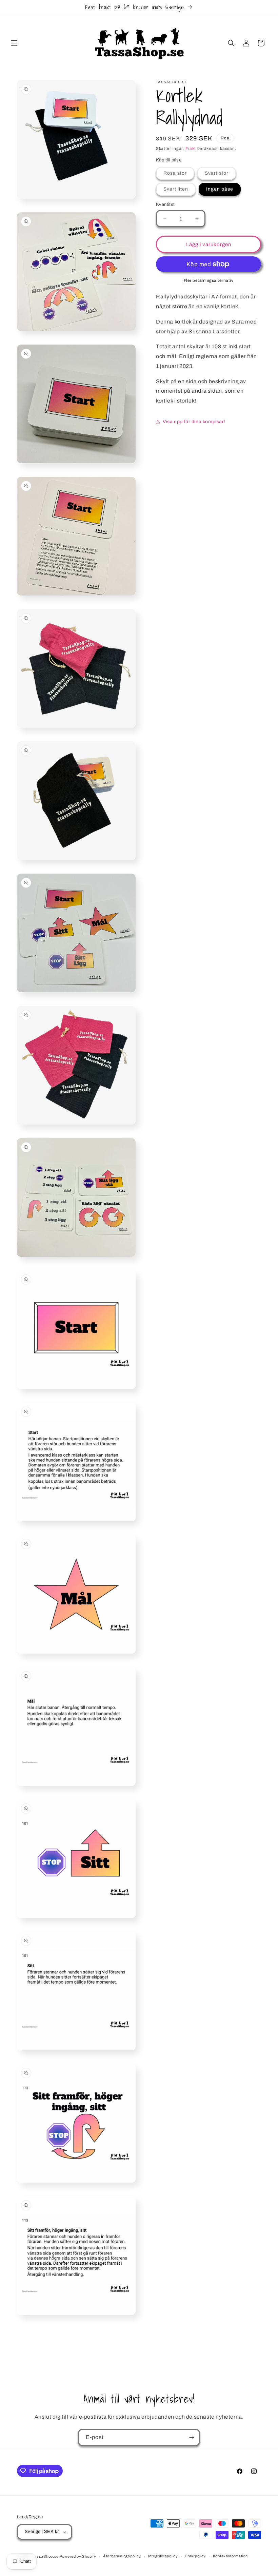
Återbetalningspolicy (122, 2556)
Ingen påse (220, 189)
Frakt (191, 149)
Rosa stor (179, 175)
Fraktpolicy (195, 2556)
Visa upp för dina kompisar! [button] (194, 422)
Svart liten (180, 191)
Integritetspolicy (163, 2556)
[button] (14, 43)
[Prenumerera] (192, 2437)
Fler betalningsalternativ (209, 280)
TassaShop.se (46, 2556)
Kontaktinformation (230, 2556)
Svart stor (220, 175)
